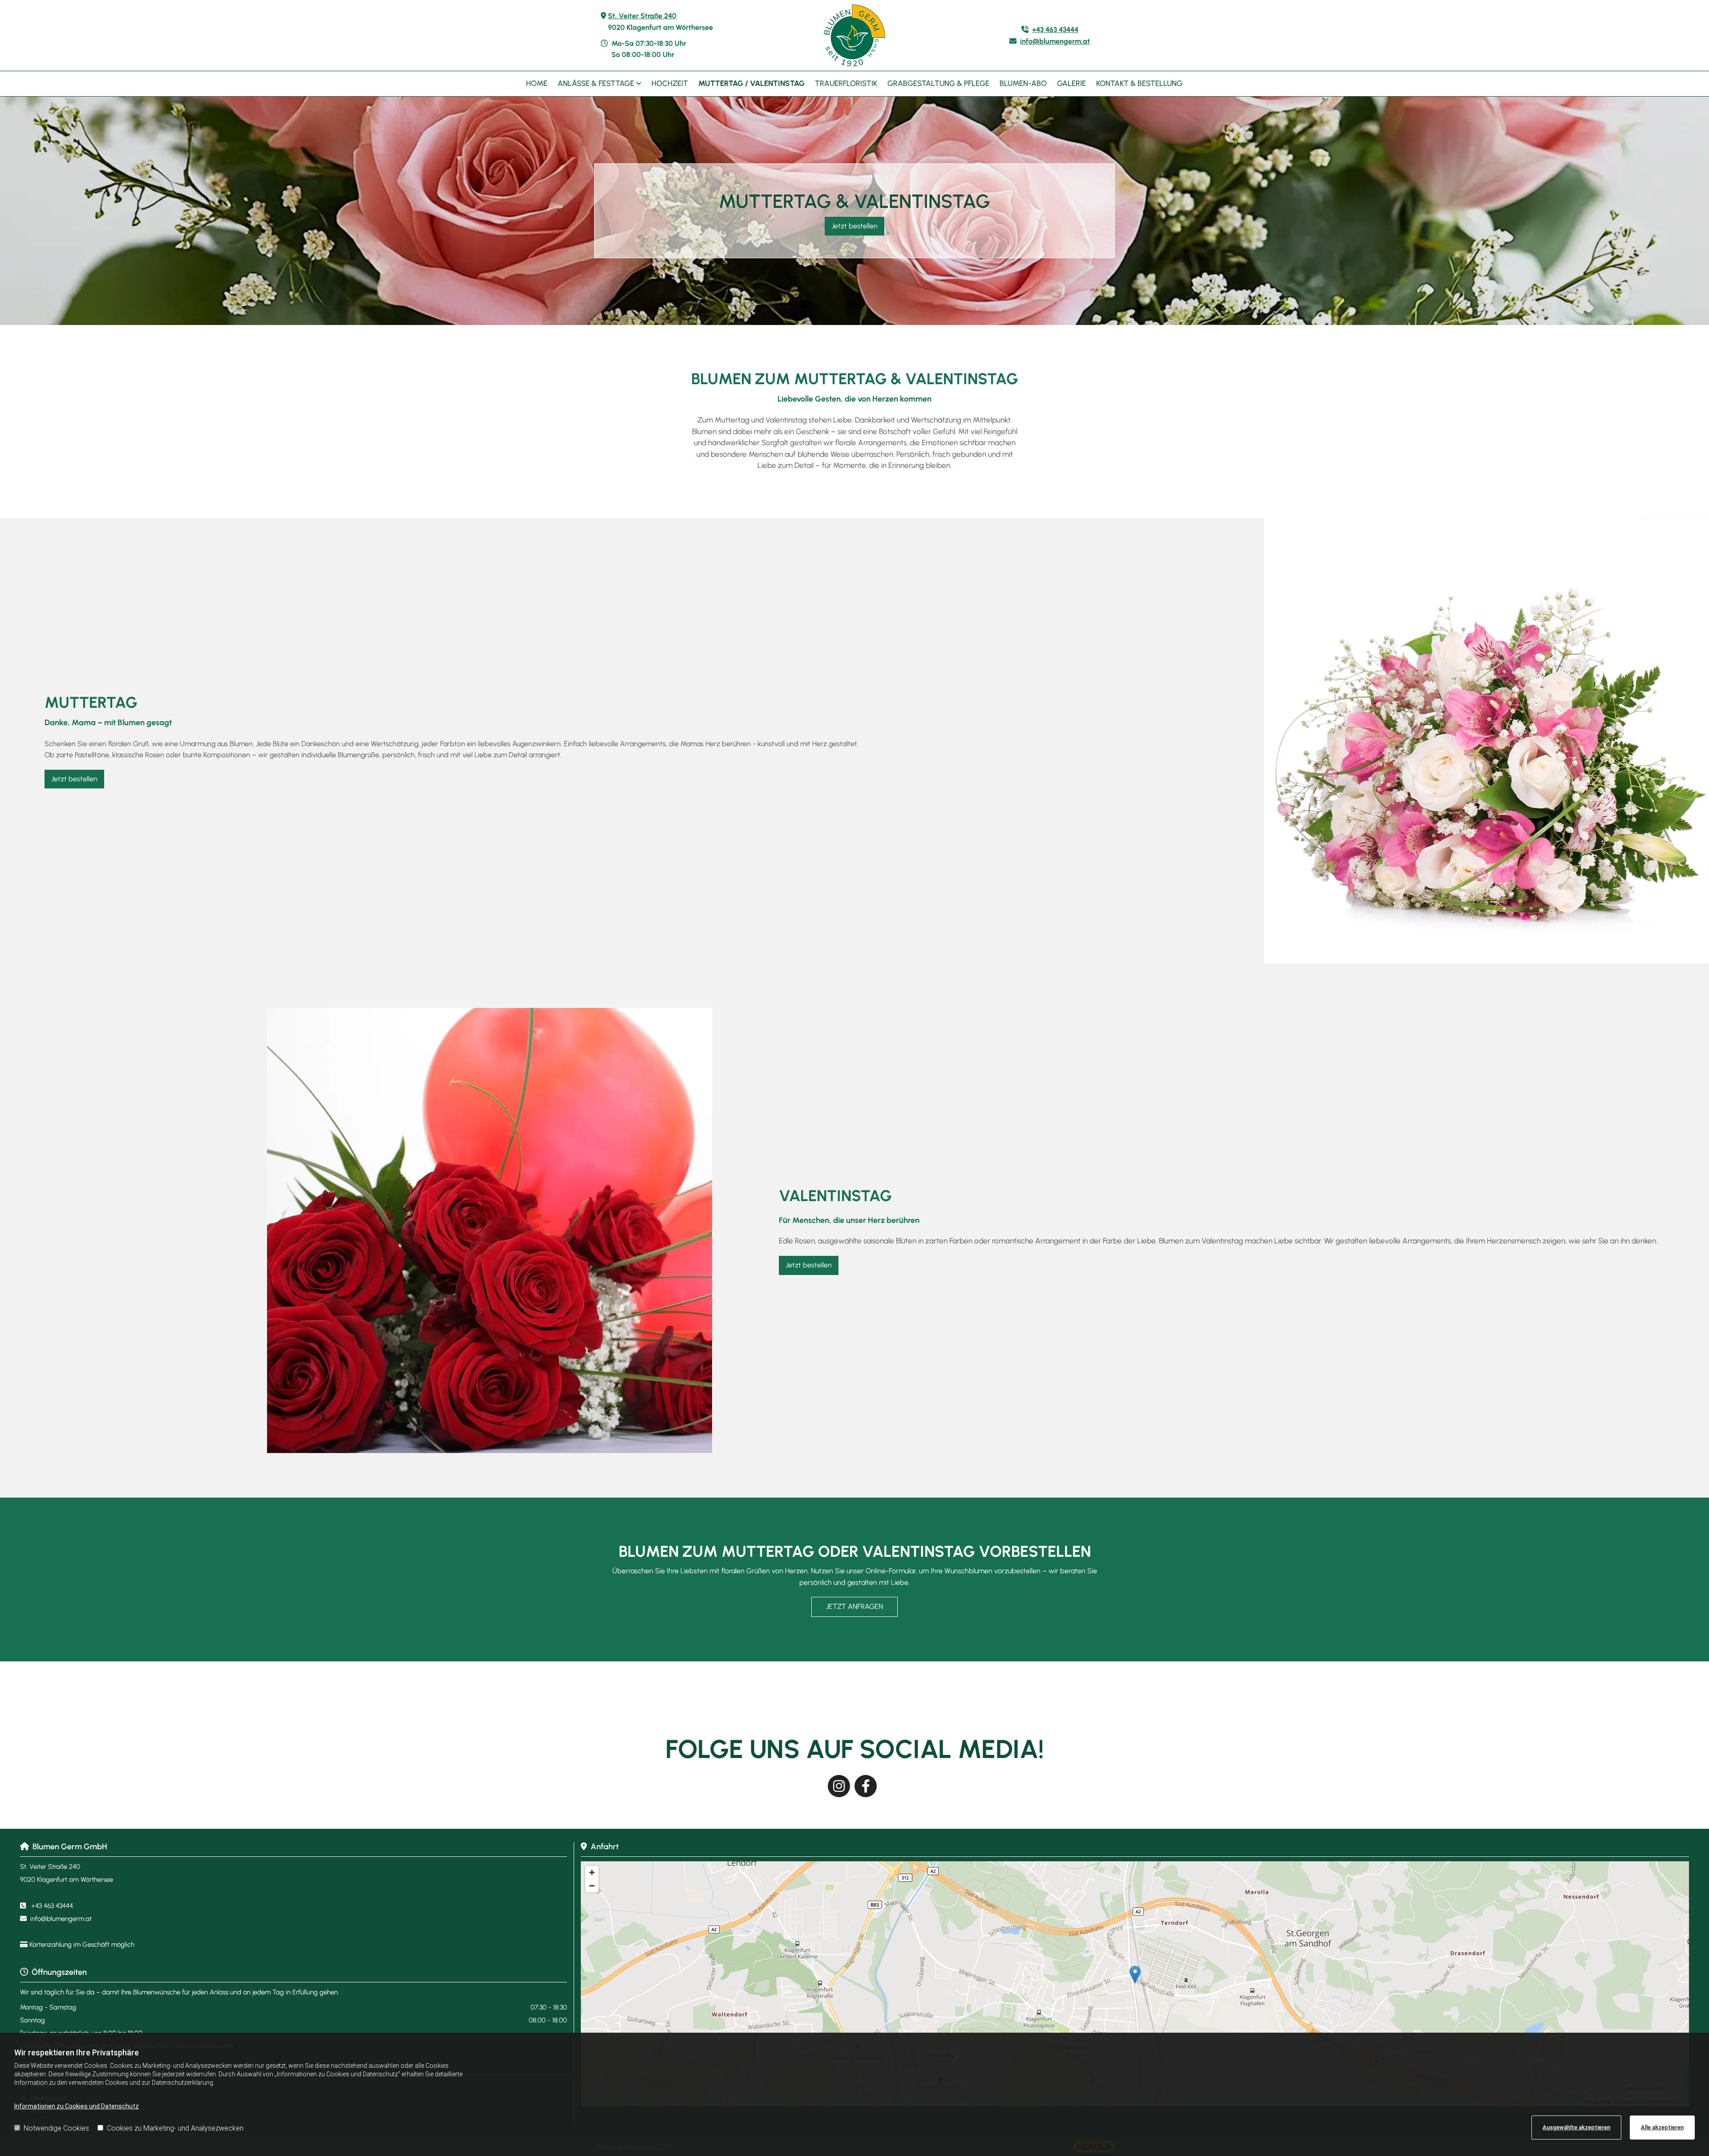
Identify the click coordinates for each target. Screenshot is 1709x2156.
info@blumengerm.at (1055, 41)
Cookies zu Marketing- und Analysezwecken (175, 2128)
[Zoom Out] (592, 1886)
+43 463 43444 (1055, 30)
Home (537, 83)
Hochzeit (670, 83)
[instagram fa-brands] (839, 1786)
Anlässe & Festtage (597, 83)
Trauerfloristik (846, 83)
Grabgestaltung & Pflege (938, 83)
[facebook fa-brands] (866, 1786)
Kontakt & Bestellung (1139, 83)
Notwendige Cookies (56, 2128)
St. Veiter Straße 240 (642, 16)
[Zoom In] (592, 1872)
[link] (600, 84)
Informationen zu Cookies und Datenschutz (77, 2106)
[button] (854, 226)
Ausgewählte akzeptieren (1576, 2127)
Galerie (1071, 83)
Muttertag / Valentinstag (751, 83)
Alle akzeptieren (1662, 2127)
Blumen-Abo (1023, 83)
